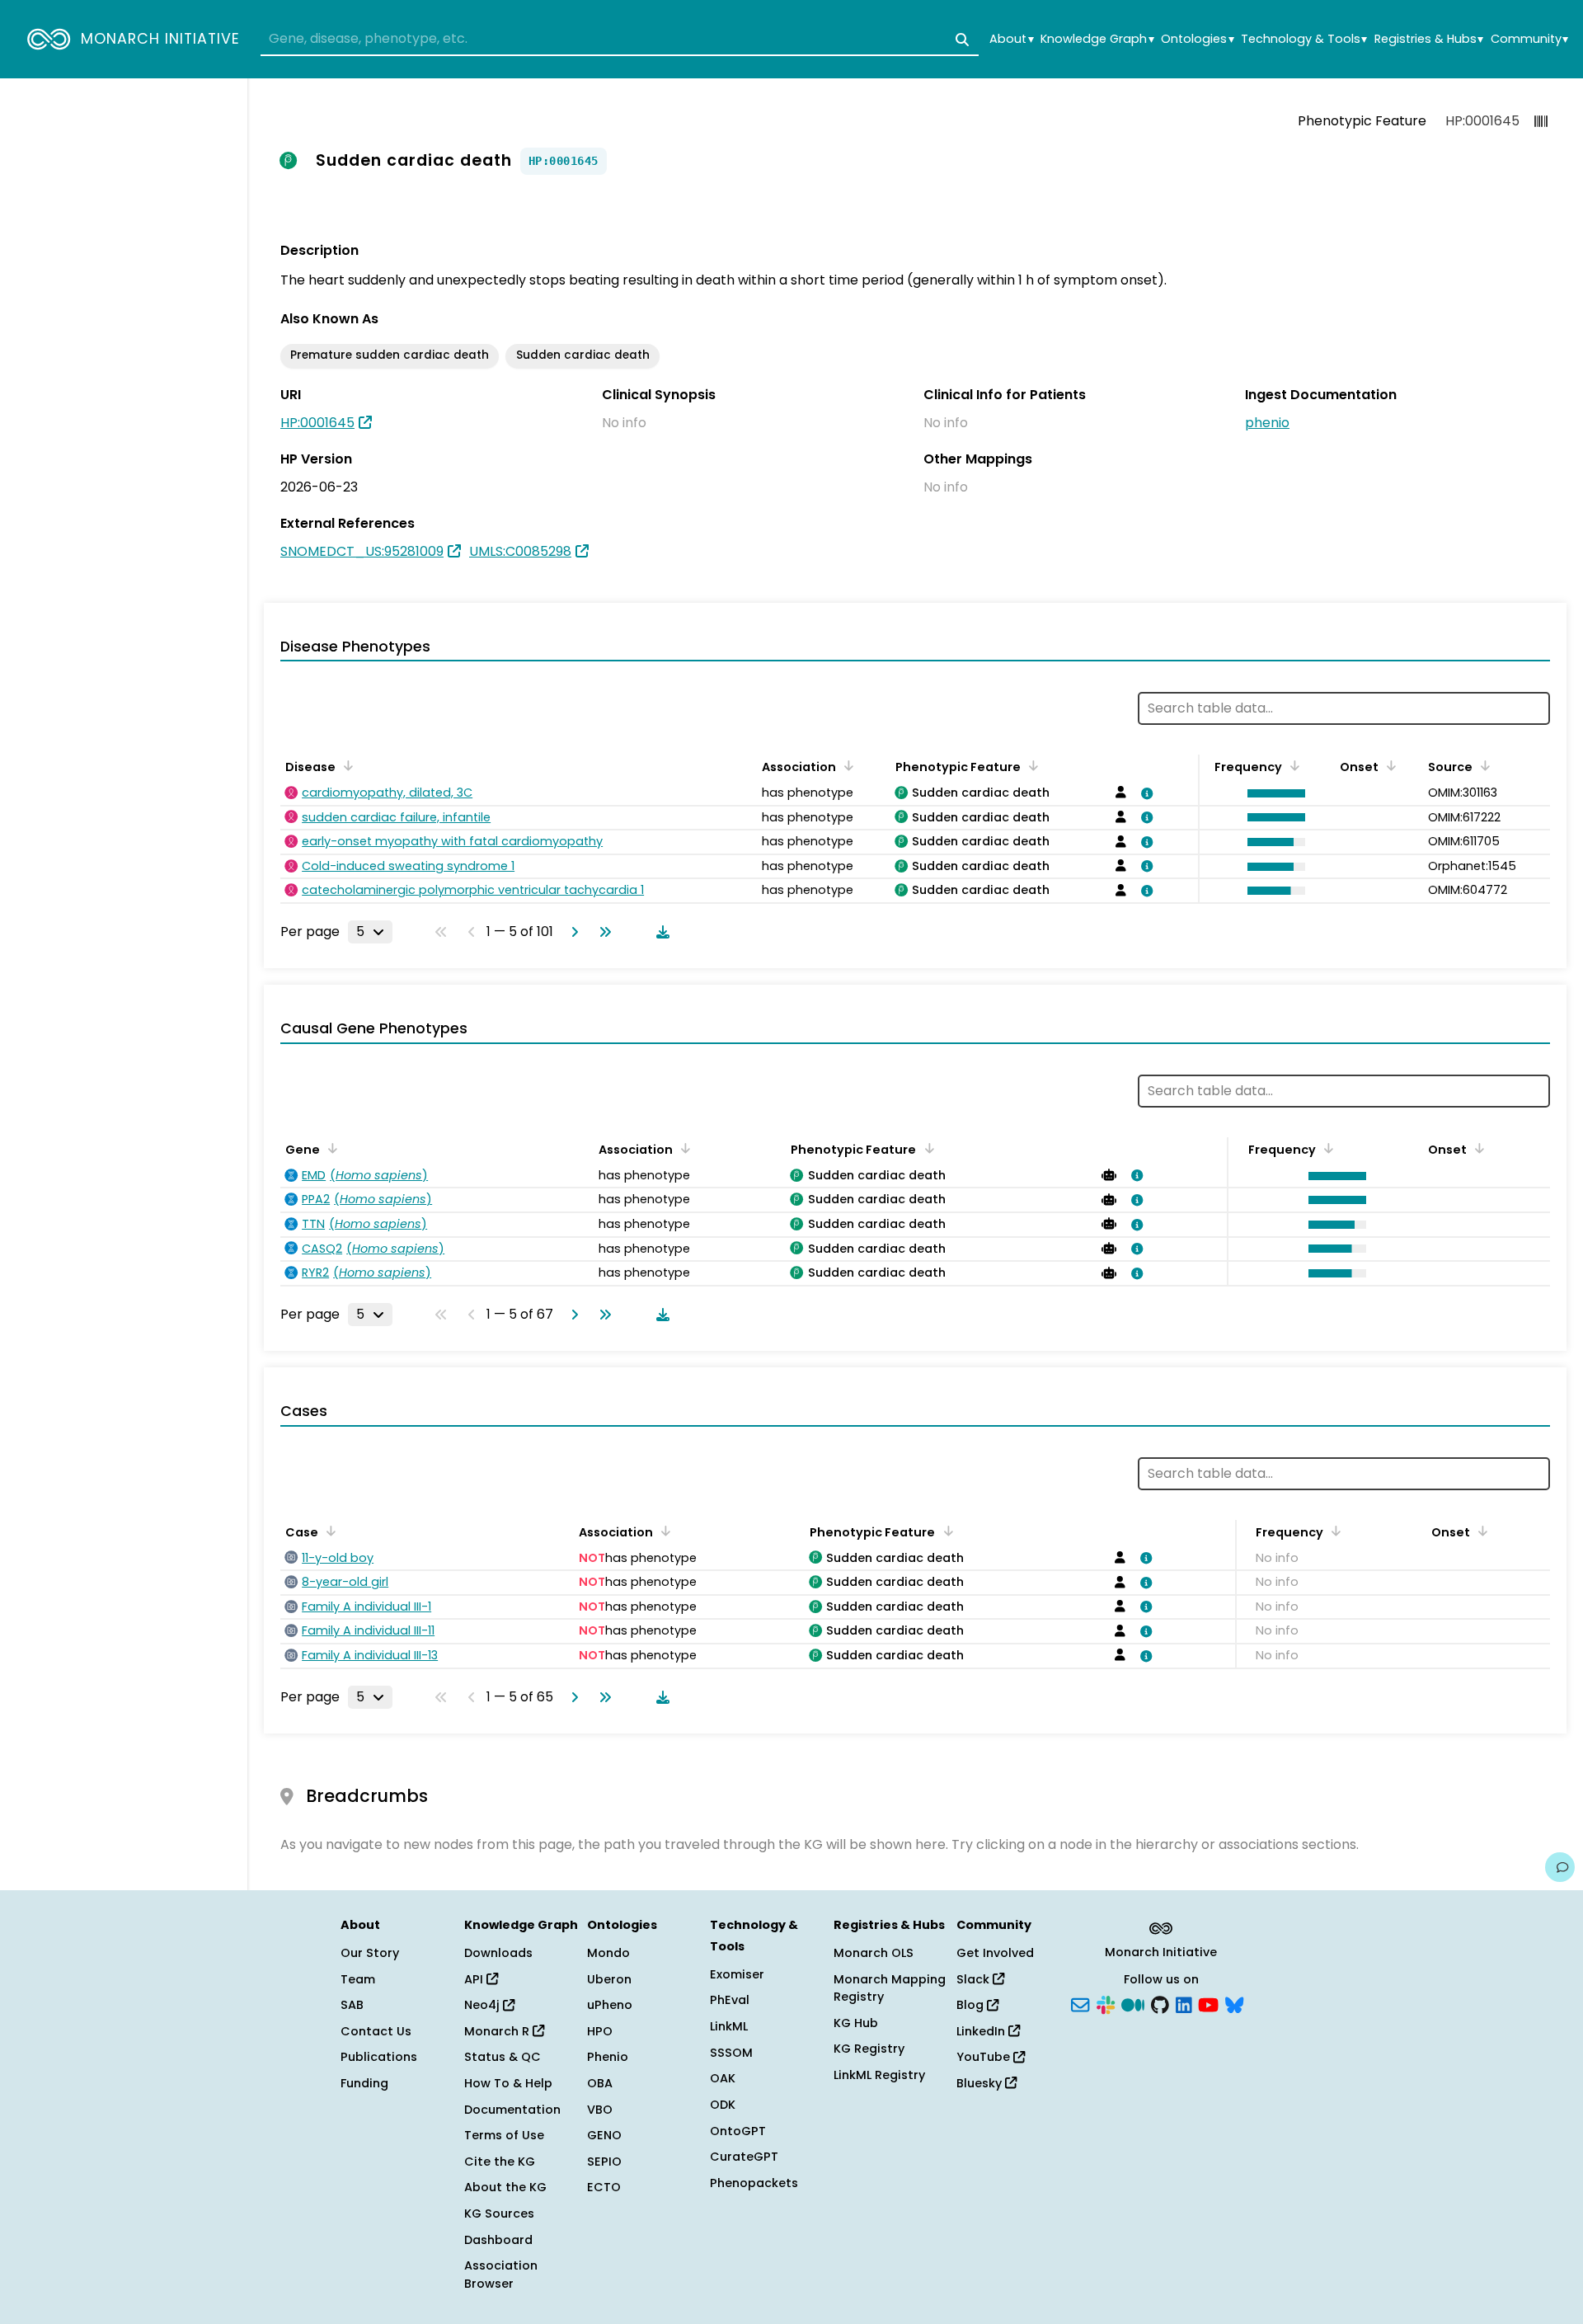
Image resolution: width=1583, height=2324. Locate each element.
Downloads (498, 1953)
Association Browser (501, 2275)
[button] (1272, 793)
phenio (1267, 423)
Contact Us (376, 2031)
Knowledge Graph (1097, 39)
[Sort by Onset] (1388, 765)
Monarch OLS (874, 1953)
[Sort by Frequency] (1292, 765)
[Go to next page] (571, 932)
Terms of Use (504, 2135)
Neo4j (484, 2005)
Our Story (370, 1953)
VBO (600, 2110)
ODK (723, 2105)
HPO (600, 2031)
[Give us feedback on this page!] (1560, 1867)
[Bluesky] (1234, 2004)
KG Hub (856, 2023)
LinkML (729, 2026)
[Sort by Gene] (330, 1148)
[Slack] (1106, 2004)
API (475, 1979)
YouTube (985, 2057)
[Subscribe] (1080, 2004)
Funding (364, 2083)
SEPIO (604, 2162)
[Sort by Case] (328, 1531)
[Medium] (1133, 2004)
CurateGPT (744, 2157)
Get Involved (995, 1953)
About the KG (505, 2187)
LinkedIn (982, 2031)
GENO (604, 2135)
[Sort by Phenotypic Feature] (1031, 765)
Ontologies (1197, 39)
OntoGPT (738, 2131)
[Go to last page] (602, 932)
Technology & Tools (1304, 39)
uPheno (610, 2005)
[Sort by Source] (1482, 765)
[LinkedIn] (1184, 2004)
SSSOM (731, 2053)
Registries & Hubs (1429, 39)
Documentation (512, 2110)
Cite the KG (500, 2162)
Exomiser (737, 1974)
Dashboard (498, 2240)
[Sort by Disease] (345, 765)
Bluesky (981, 2083)
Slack (975, 1979)
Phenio (608, 2057)
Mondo (608, 1953)
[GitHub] (1160, 2004)
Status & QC (503, 2057)
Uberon (609, 1979)
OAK (723, 2078)
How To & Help (508, 2083)
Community (1529, 39)
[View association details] (1144, 793)
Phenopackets (754, 2183)
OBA (600, 2083)
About (1011, 39)
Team (358, 1979)
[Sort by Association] (846, 765)
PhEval (730, 2000)
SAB (352, 2005)
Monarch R (498, 2031)
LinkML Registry (879, 2075)
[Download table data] (660, 932)
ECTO (604, 2187)
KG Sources (499, 2213)
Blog (972, 2005)
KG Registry (869, 2049)
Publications (379, 2057)
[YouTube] (1208, 2004)
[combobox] (620, 40)
